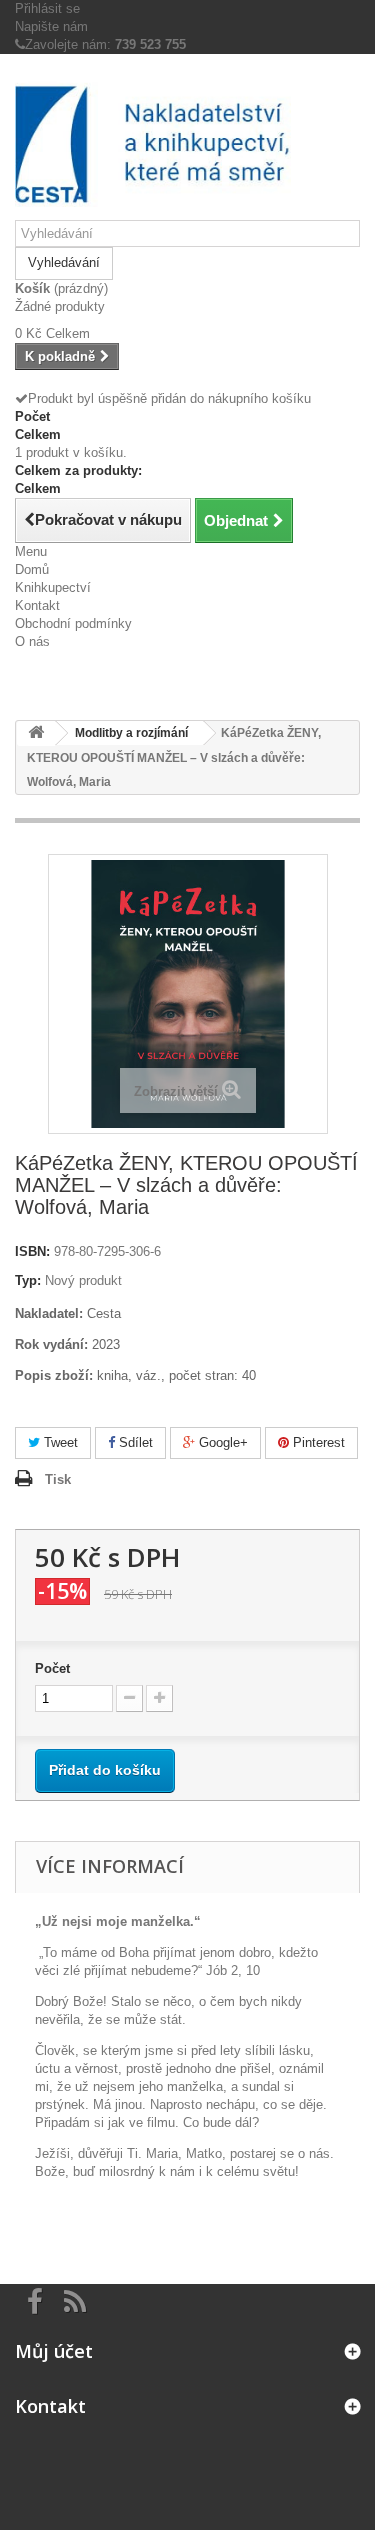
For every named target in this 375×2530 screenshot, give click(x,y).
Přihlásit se (47, 8)
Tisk (58, 1479)
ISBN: (32, 1251)
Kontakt (37, 605)
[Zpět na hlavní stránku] (36, 733)
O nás (32, 641)
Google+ (221, 1442)
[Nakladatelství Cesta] (187, 144)
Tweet (59, 1442)
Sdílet (134, 1442)
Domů (32, 569)
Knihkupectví (53, 587)
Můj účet (54, 2351)
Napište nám (51, 26)
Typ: (28, 1280)
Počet (52, 1668)
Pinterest (317, 1442)
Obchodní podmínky (73, 623)
